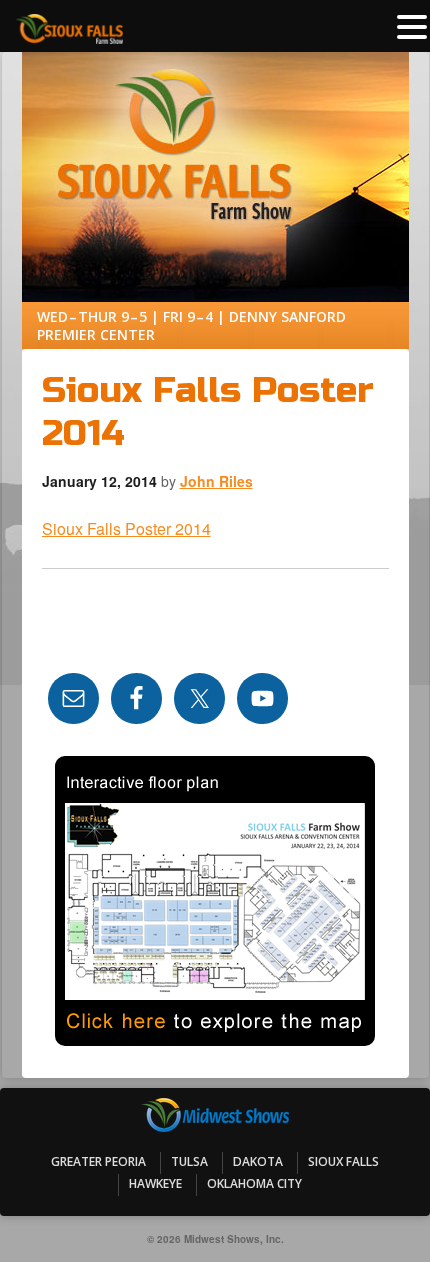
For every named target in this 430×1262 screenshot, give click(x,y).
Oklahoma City (254, 1183)
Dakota (258, 1161)
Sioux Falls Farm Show (215, 113)
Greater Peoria (98, 1161)
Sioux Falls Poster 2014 (126, 528)
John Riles (216, 481)
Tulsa (189, 1161)
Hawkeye (155, 1183)
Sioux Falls (343, 1161)
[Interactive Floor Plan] (215, 901)
